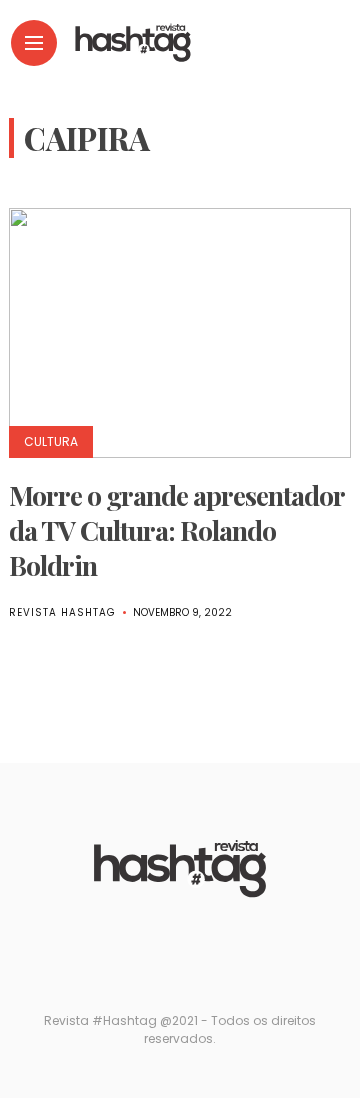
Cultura (51, 441)
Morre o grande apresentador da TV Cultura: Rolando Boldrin (177, 530)
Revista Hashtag (62, 612)
